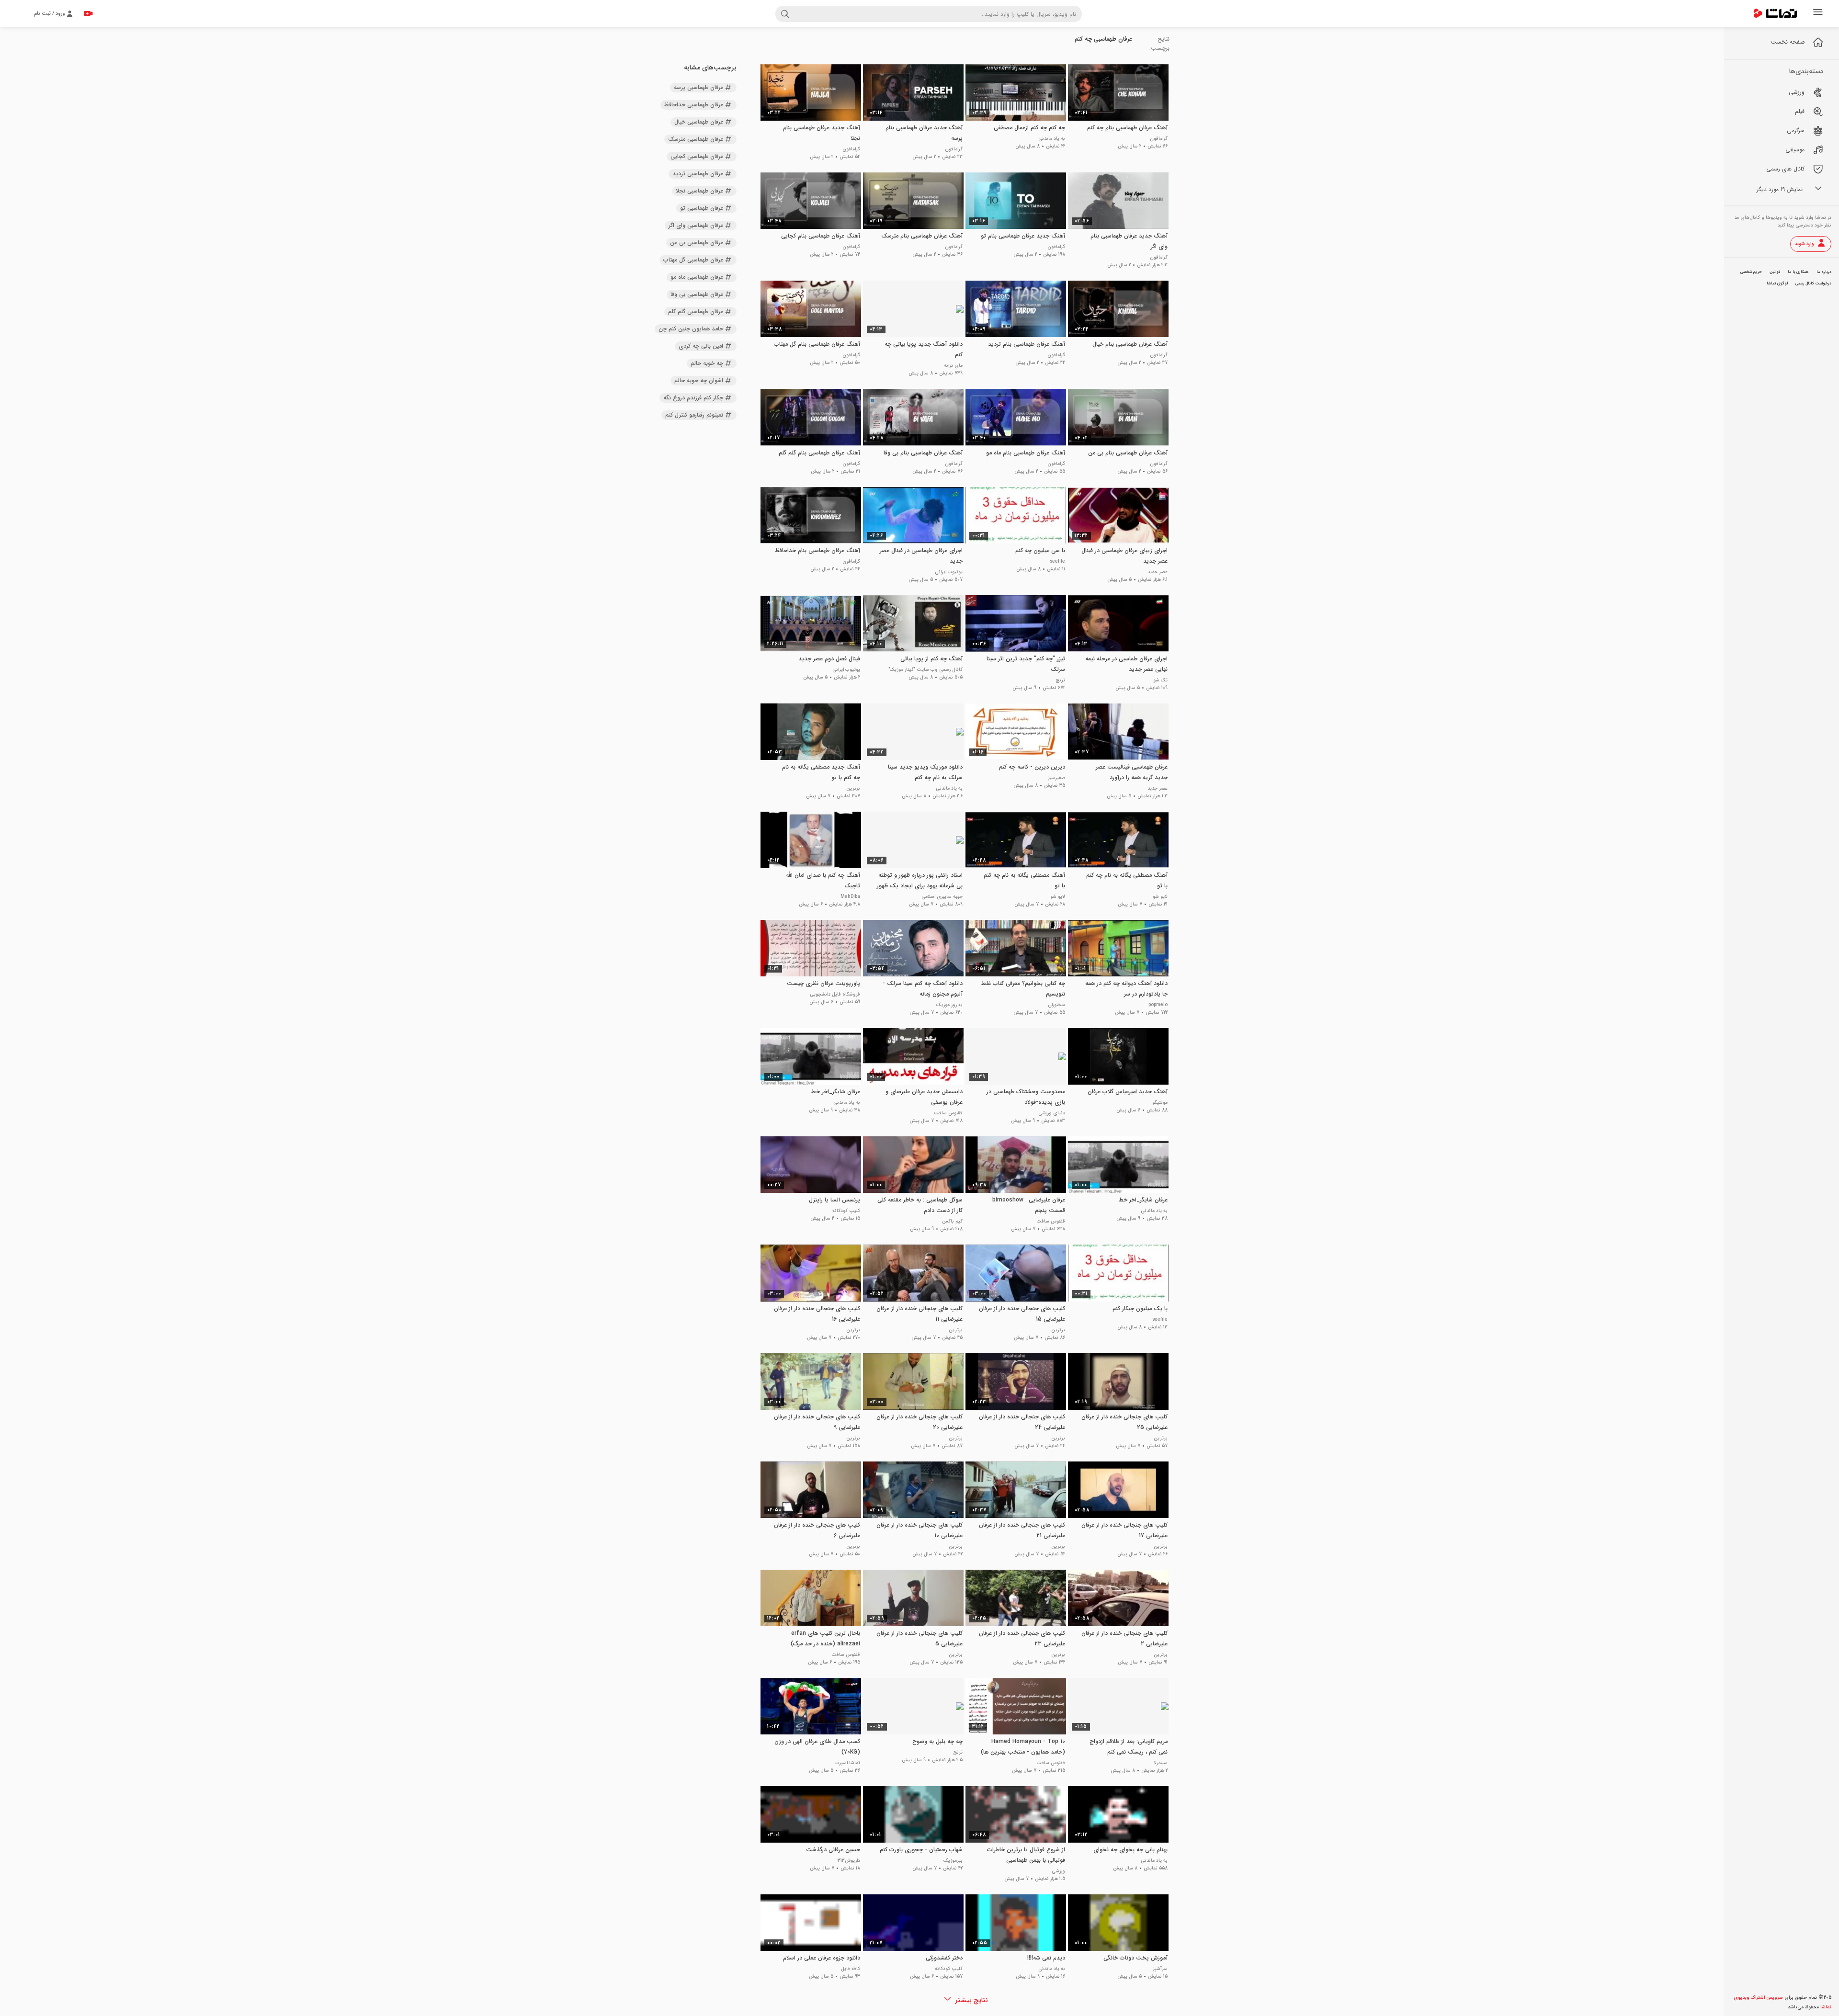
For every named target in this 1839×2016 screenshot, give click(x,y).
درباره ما (1824, 272)
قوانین (1775, 272)
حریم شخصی (1751, 272)
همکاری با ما (1798, 272)
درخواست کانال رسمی (1813, 283)
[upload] (88, 13)
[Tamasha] (1775, 13)
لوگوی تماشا (1777, 283)
